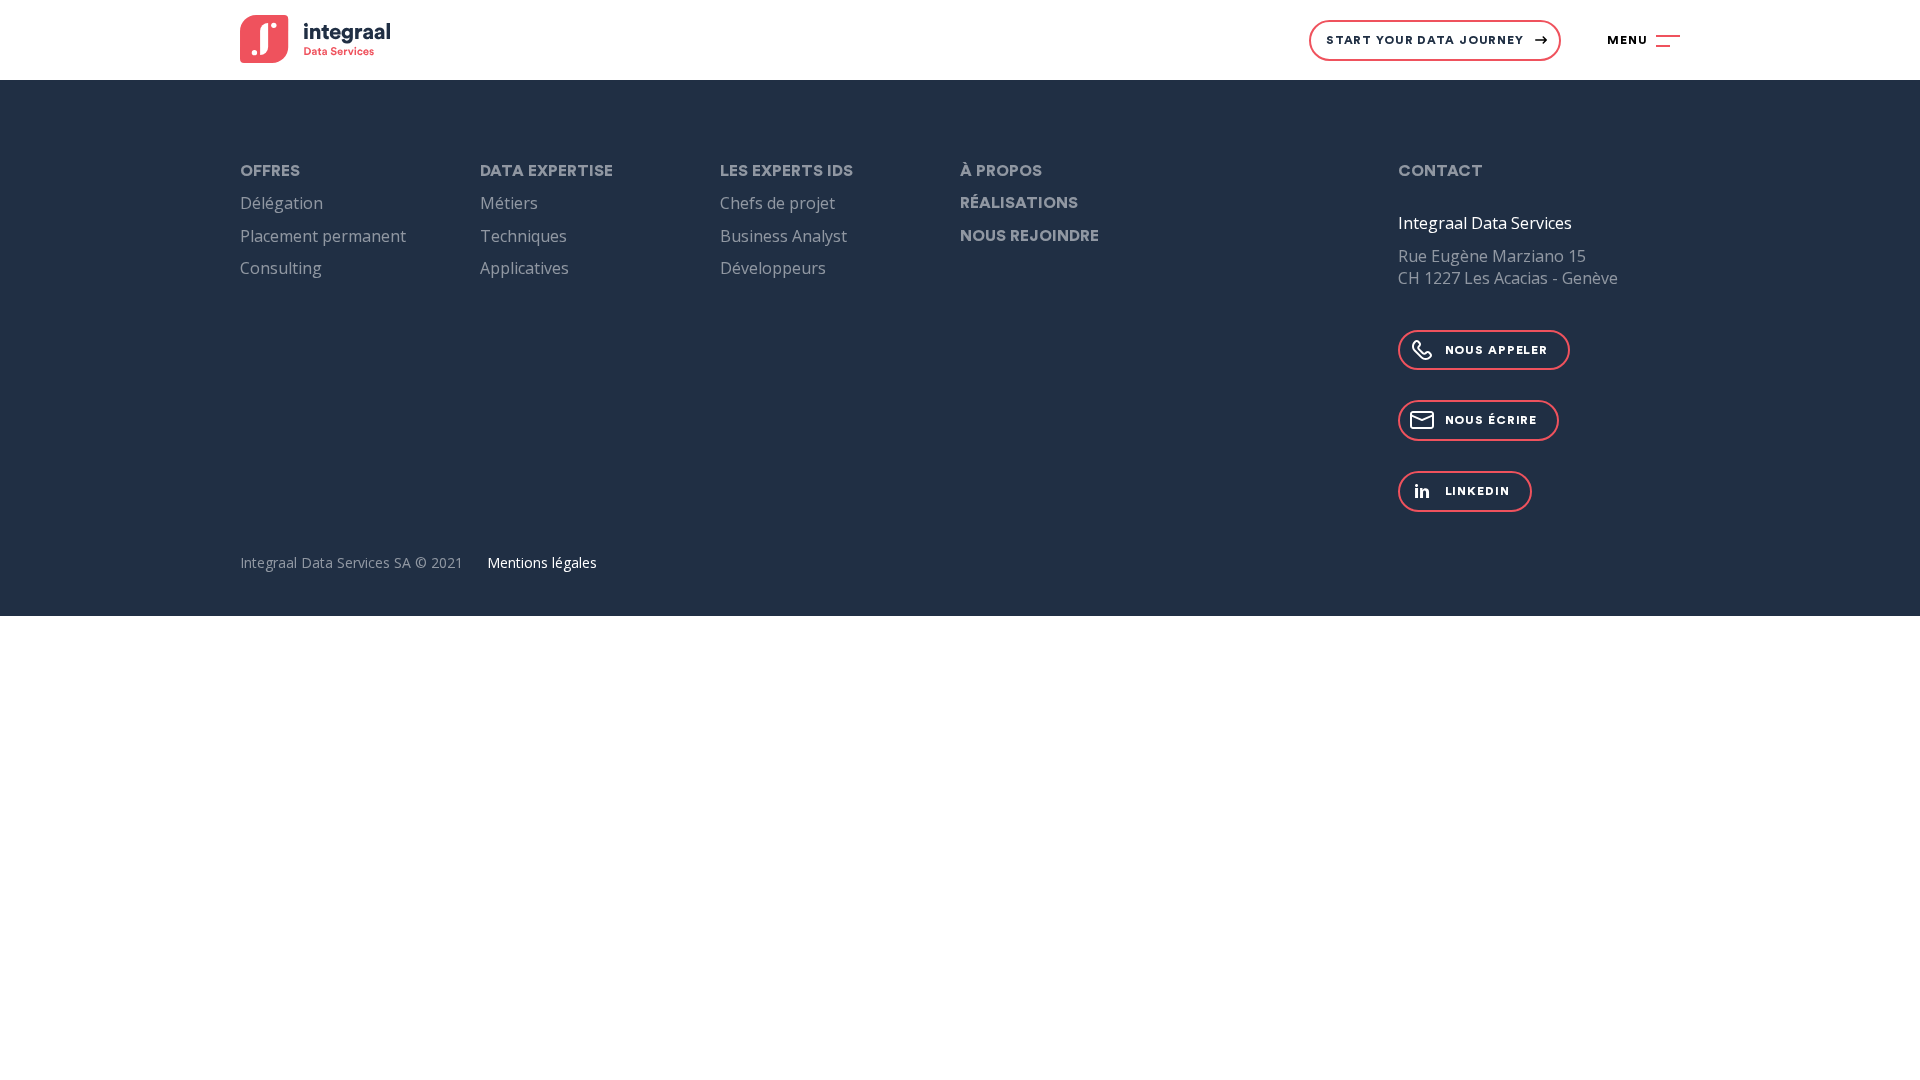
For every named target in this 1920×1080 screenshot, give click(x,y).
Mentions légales (542, 562)
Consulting (281, 268)
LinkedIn (1477, 491)
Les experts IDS (786, 171)
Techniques (523, 236)
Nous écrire (1491, 420)
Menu (1627, 40)
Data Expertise (546, 171)
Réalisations (1019, 203)
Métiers (509, 203)
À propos (1001, 171)
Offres (270, 171)
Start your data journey (1425, 40)
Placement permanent (323, 236)
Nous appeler (1497, 350)
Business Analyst (783, 236)
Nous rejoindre (1029, 236)
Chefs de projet (777, 203)
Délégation (281, 203)
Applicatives (524, 268)
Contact (1440, 171)
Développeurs (773, 268)
